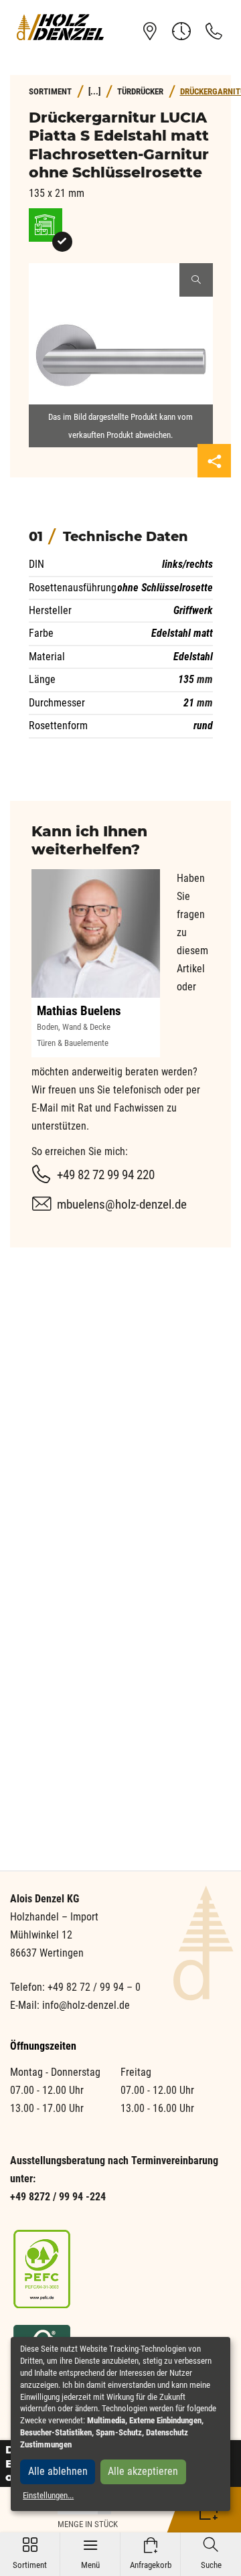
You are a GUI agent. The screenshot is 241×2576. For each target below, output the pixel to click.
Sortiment (30, 2554)
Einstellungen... (48, 2495)
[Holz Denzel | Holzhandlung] (60, 27)
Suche (211, 2554)
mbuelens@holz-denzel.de (122, 1204)
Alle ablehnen (58, 2471)
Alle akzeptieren (143, 2471)
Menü (90, 2554)
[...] (94, 91)
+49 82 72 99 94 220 (106, 1175)
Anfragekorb (151, 2554)
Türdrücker (140, 91)
